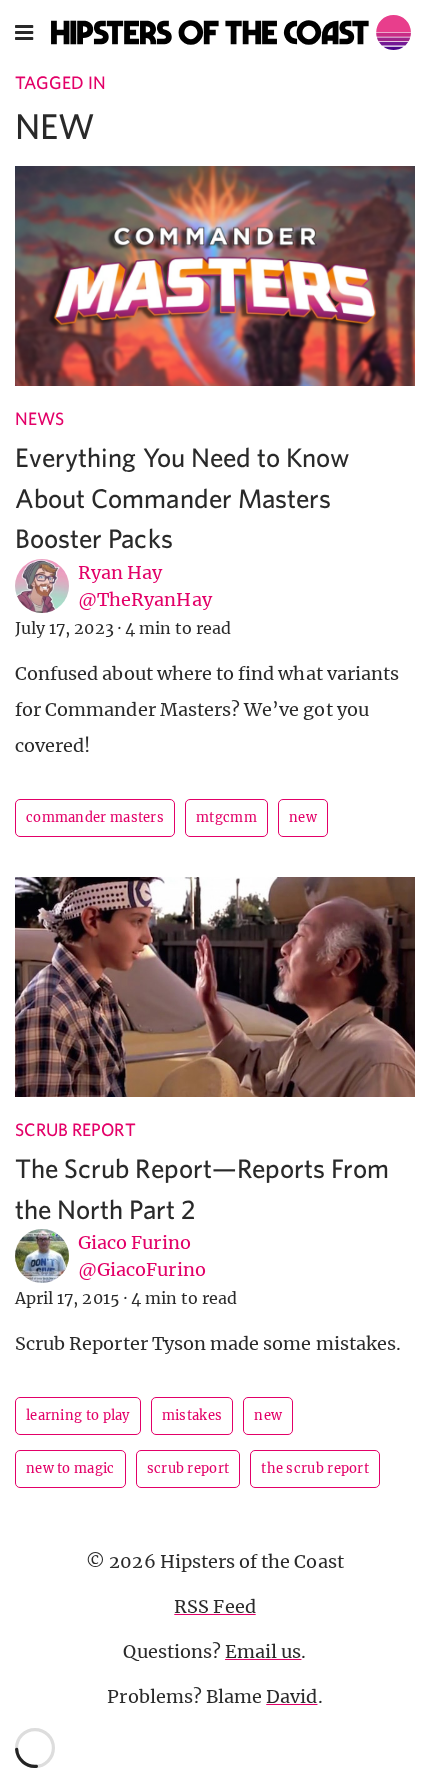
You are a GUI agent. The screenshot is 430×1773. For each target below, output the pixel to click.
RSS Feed (214, 1606)
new (303, 817)
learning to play (78, 1415)
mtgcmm (226, 817)
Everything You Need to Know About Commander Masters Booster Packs (182, 497)
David (291, 1696)
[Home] (231, 32)
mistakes (192, 1415)
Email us (263, 1651)
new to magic (70, 1468)
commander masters (95, 817)
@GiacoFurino (142, 1269)
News (39, 418)
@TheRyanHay (145, 599)
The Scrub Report (315, 1468)
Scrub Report (75, 1129)
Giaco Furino (134, 1242)
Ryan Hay (120, 572)
